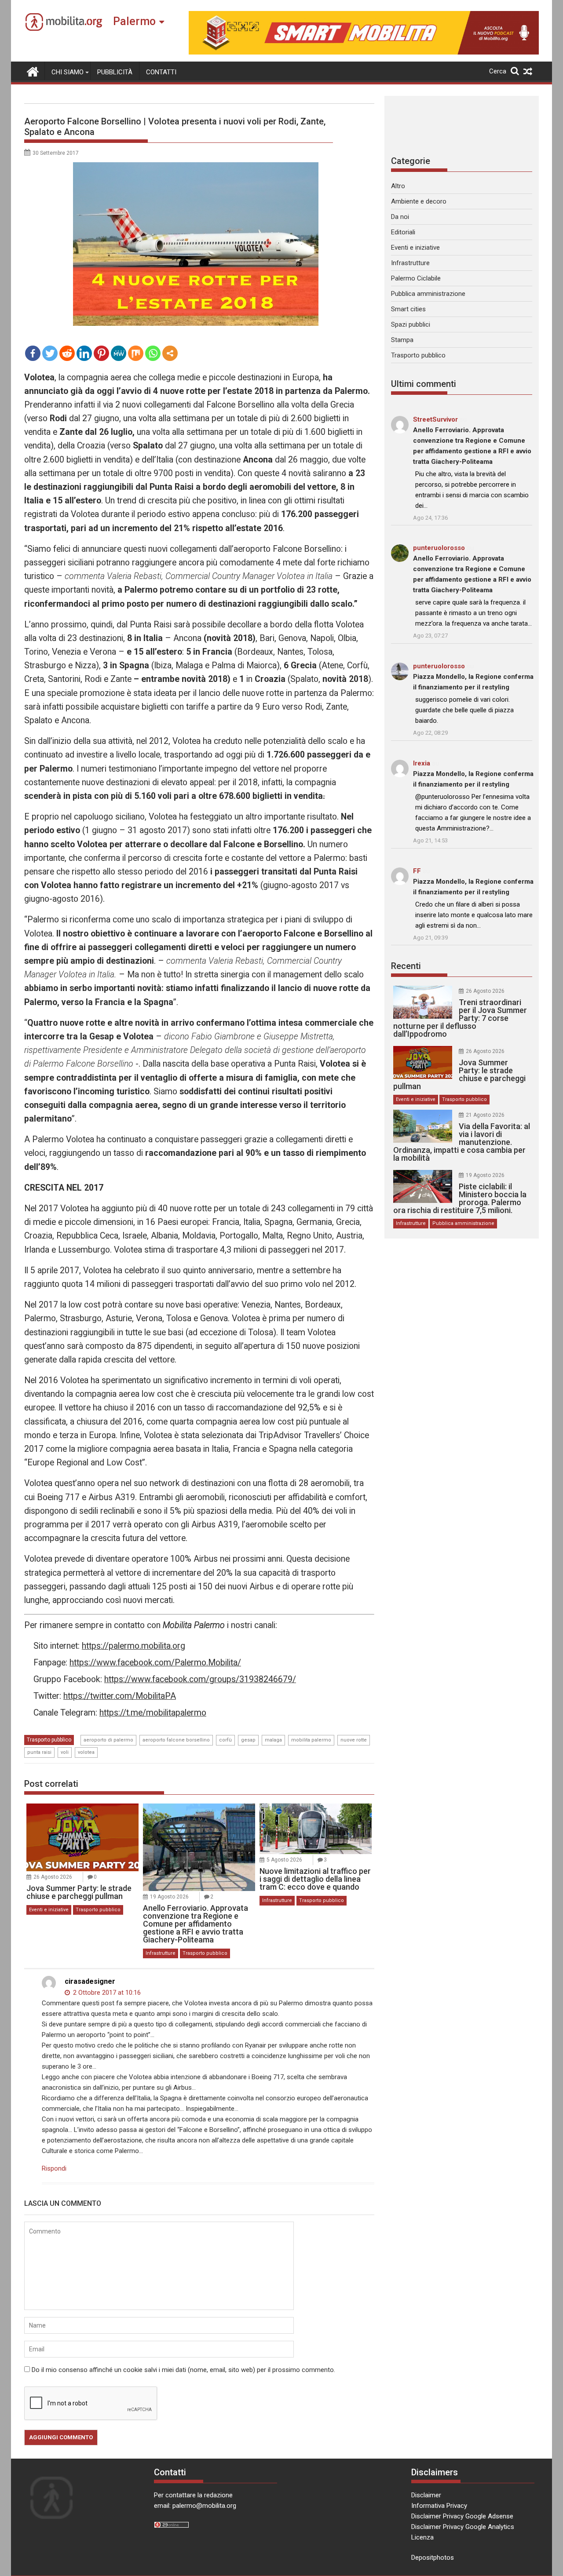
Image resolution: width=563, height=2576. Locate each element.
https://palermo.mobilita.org (133, 1646)
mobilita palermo (311, 1740)
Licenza (422, 2537)
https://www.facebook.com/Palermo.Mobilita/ (155, 1663)
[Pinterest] (101, 353)
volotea (86, 1752)
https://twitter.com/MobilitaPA (120, 1696)
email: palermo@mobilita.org (195, 2506)
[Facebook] (33, 353)
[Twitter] (50, 353)
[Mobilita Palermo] (33, 71)
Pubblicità (115, 72)
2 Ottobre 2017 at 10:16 (106, 1993)
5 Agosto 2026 (284, 1860)
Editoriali (403, 232)
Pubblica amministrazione (428, 294)
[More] (170, 353)
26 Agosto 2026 (53, 1877)
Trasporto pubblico (49, 1740)
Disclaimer (426, 2495)
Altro (398, 186)
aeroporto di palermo (108, 1740)
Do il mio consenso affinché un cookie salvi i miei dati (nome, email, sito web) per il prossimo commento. (183, 2370)
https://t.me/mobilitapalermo (153, 1713)
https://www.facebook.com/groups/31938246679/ (200, 1679)
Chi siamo (68, 72)
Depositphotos (433, 2558)
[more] (170, 353)
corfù (225, 1740)
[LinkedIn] (84, 353)
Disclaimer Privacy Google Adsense (462, 2516)
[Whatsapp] (153, 353)
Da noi (400, 217)
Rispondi (54, 2168)
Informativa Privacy (439, 2506)
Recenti (406, 966)
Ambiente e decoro (419, 201)
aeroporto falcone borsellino (176, 1740)
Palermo (134, 21)
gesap (248, 1740)
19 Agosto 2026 (169, 1897)
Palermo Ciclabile (416, 278)
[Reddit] (67, 353)
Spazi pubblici (411, 324)
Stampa (402, 340)
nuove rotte (354, 1740)
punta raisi (39, 1752)
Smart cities (408, 309)
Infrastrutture (161, 1953)
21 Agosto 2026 (485, 1115)
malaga (273, 1740)
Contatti (161, 72)
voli (65, 1752)
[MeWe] (119, 353)
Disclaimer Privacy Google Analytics (463, 2527)
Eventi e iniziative (49, 1910)
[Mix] (136, 353)
